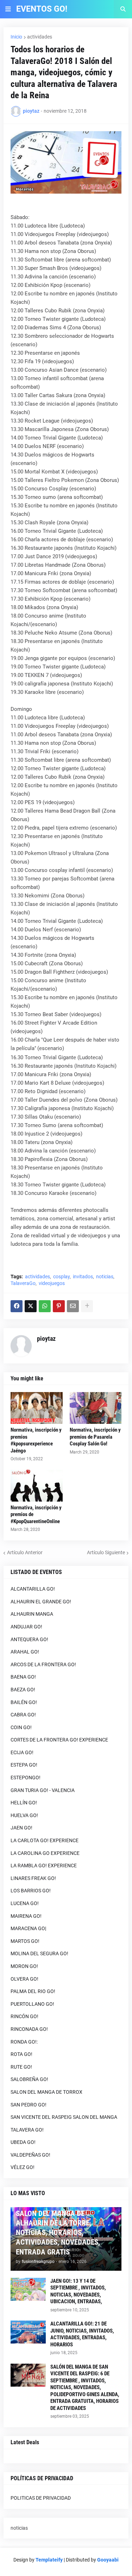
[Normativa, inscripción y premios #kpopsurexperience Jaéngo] (37, 1408)
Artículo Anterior (25, 1552)
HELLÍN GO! (24, 1803)
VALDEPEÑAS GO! (30, 2155)
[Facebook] (17, 1306)
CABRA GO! (23, 1715)
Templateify (49, 2560)
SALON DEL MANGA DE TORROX (46, 2092)
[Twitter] (31, 1306)
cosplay (61, 1277)
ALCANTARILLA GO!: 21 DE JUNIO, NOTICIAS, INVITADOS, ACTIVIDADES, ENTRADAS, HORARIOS (82, 2334)
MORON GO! (24, 1966)
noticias (105, 1277)
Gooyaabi (108, 2560)
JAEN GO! (21, 1828)
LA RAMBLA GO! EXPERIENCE (44, 1865)
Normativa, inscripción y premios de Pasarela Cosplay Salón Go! (95, 1437)
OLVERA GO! (24, 1979)
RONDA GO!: (24, 2042)
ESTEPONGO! (26, 1778)
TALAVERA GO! (27, 2130)
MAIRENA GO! (26, 1916)
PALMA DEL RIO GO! (33, 1991)
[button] (8, 9)
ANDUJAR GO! (26, 1627)
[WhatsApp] (45, 1306)
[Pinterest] (59, 1306)
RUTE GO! (21, 2067)
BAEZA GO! (23, 1690)
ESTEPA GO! (24, 1765)
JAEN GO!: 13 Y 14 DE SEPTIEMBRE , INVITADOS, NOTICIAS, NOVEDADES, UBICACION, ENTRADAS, (78, 2291)
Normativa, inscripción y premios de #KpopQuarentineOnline (36, 1514)
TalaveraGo (23, 1283)
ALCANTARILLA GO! (33, 1589)
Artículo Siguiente (106, 1552)
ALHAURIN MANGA (32, 1614)
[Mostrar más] (87, 1306)
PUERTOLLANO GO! (32, 2004)
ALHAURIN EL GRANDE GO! (41, 1602)
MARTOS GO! (25, 1941)
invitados (83, 1277)
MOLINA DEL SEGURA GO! (39, 1953)
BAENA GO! (23, 1677)
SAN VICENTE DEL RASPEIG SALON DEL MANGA (64, 2117)
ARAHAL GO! (25, 1652)
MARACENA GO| (28, 1928)
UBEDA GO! (23, 2142)
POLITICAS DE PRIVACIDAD (41, 2498)
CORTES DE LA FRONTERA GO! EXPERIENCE (59, 1740)
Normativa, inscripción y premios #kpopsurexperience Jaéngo (36, 1440)
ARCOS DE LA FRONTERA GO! (43, 1664)
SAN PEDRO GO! (29, 2105)
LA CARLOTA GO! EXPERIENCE (45, 1840)
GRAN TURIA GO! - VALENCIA (43, 1790)
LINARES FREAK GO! (33, 1878)
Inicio (16, 37)
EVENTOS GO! (42, 9)
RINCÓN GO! (24, 2016)
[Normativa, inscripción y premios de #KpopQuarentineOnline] (37, 1486)
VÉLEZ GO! (23, 2167)
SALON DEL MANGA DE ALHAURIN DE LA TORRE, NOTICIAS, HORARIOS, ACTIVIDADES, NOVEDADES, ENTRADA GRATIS (58, 2233)
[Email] (73, 1306)
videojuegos (52, 1283)
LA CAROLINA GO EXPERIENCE (45, 1853)
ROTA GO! (21, 2054)
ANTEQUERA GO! (29, 1639)
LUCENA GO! (25, 1903)
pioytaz (46, 1339)
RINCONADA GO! (29, 2029)
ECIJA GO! (22, 1752)
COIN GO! (21, 1727)
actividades (40, 37)
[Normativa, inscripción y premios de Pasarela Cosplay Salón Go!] (96, 1408)
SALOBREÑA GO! (29, 2079)
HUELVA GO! (24, 1815)
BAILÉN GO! (24, 1702)
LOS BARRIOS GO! (31, 1891)
